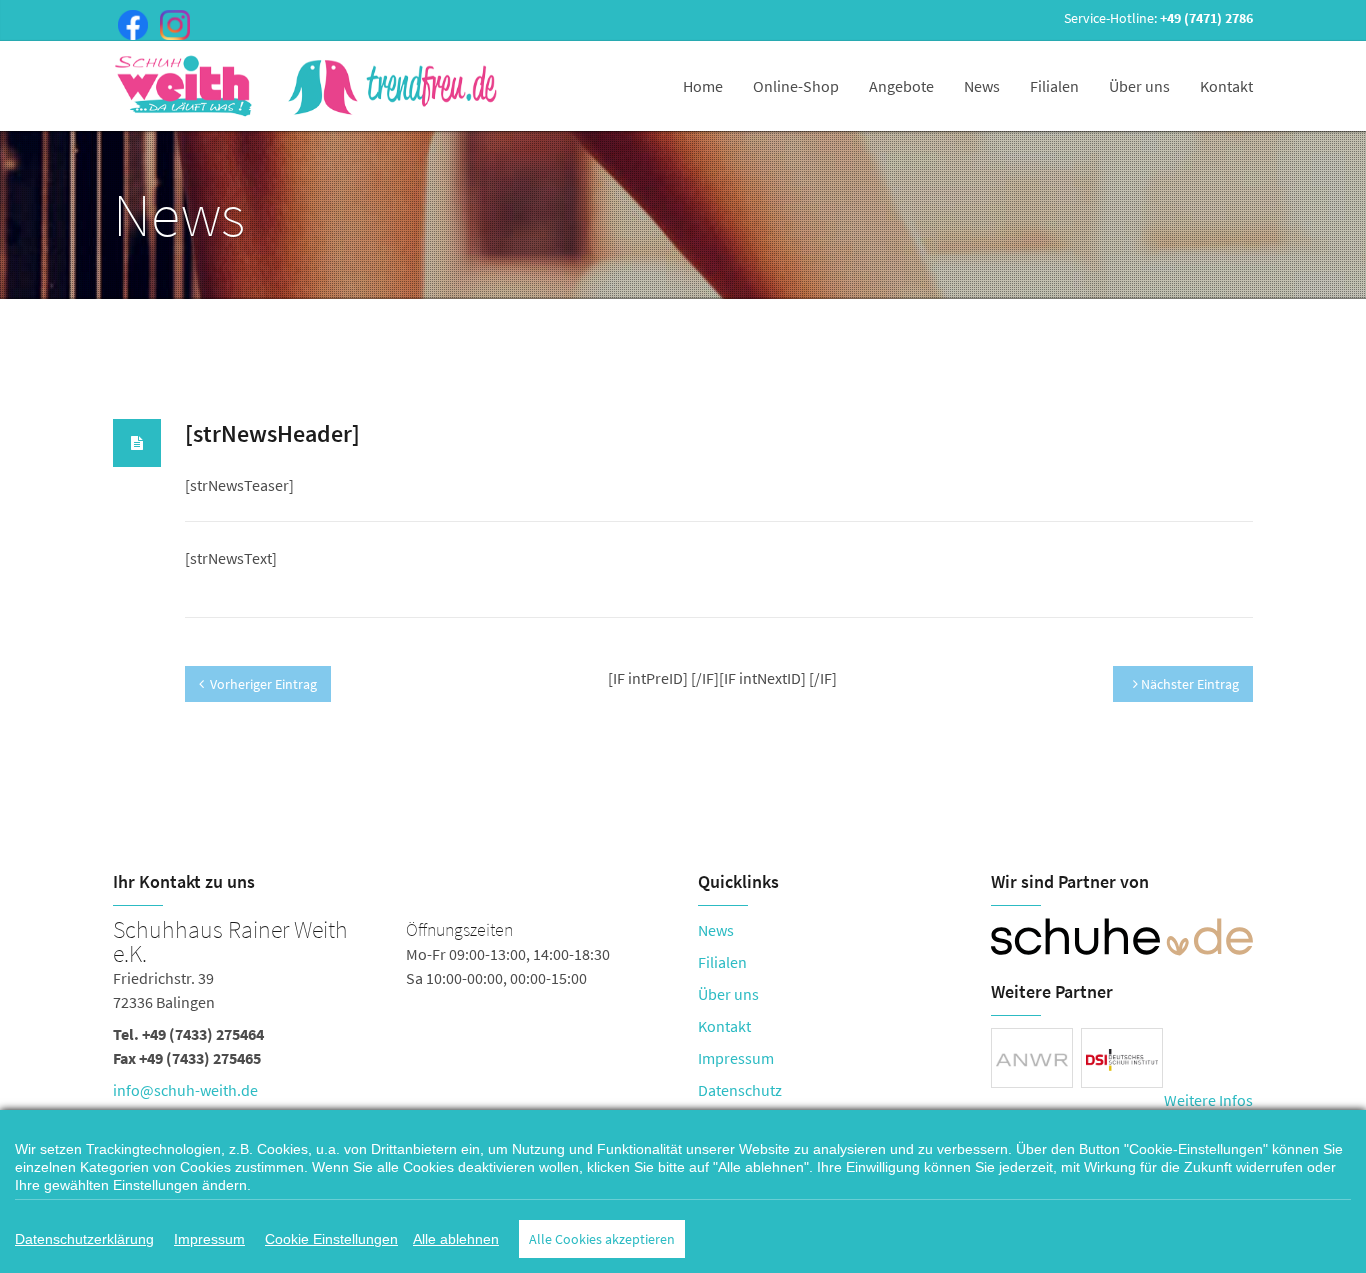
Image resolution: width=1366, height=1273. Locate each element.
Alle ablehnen (456, 1239)
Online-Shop (796, 86)
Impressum (736, 1058)
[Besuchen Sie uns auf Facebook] (129, 23)
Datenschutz (740, 1090)
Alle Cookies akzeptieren (602, 1239)
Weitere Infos (1208, 1100)
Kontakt (1226, 86)
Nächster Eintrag (1188, 684)
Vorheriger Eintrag (263, 684)
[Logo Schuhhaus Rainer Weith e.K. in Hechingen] (308, 86)
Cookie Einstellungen (331, 1239)
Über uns (1139, 86)
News (982, 86)
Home (703, 86)
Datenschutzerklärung (84, 1239)
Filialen (1054, 86)
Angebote (901, 86)
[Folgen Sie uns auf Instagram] (171, 23)
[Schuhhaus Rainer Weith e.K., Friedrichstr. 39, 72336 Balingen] (390, 1014)
